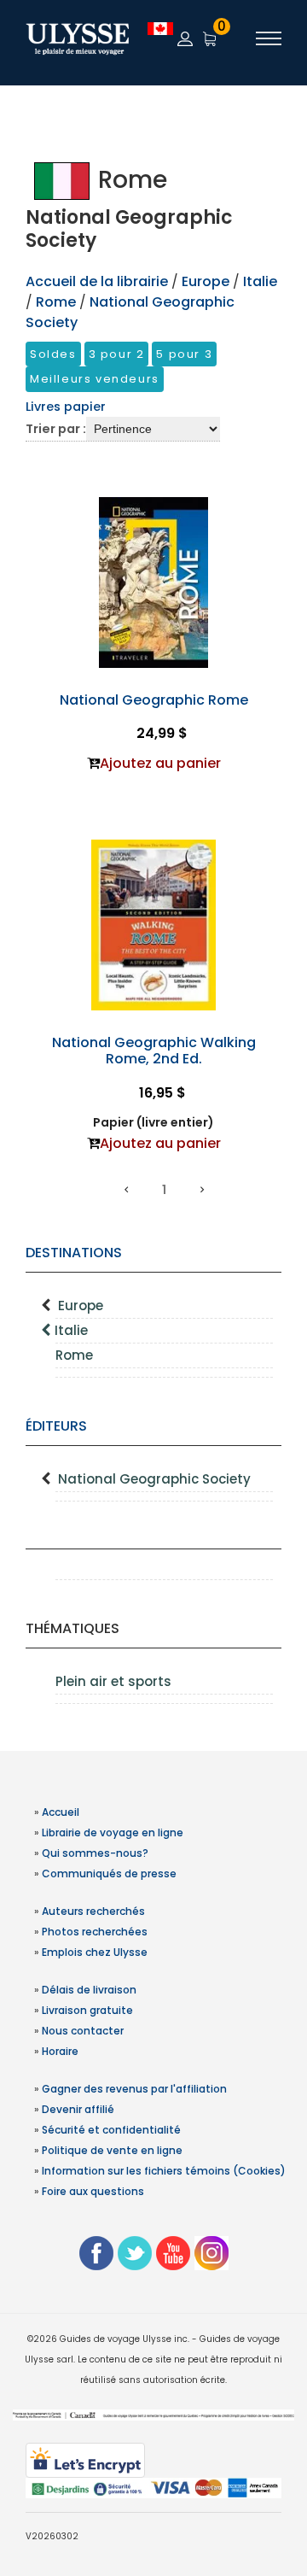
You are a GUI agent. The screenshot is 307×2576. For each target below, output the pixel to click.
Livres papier (66, 407)
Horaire (60, 2051)
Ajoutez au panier (160, 763)
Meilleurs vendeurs (95, 379)
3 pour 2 (117, 354)
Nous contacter (83, 2031)
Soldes (53, 354)
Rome (74, 1355)
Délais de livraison (89, 1990)
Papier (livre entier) (153, 1122)
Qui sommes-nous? (95, 1853)
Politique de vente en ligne (112, 2150)
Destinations (74, 1253)
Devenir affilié (78, 2109)
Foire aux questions (93, 2191)
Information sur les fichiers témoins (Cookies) (164, 2171)
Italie (71, 1330)
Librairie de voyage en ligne (113, 1832)
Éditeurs (56, 1426)
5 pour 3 (184, 354)
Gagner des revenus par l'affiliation (134, 2089)
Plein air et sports (113, 1681)
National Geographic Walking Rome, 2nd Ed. (154, 1051)
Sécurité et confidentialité (111, 2130)
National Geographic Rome (154, 700)
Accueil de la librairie (97, 281)
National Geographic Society (154, 1479)
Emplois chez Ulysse (95, 1952)
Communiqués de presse (109, 1873)
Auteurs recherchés (93, 1911)
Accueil (61, 1812)
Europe (81, 1306)
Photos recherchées (95, 1932)
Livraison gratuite (87, 2010)
